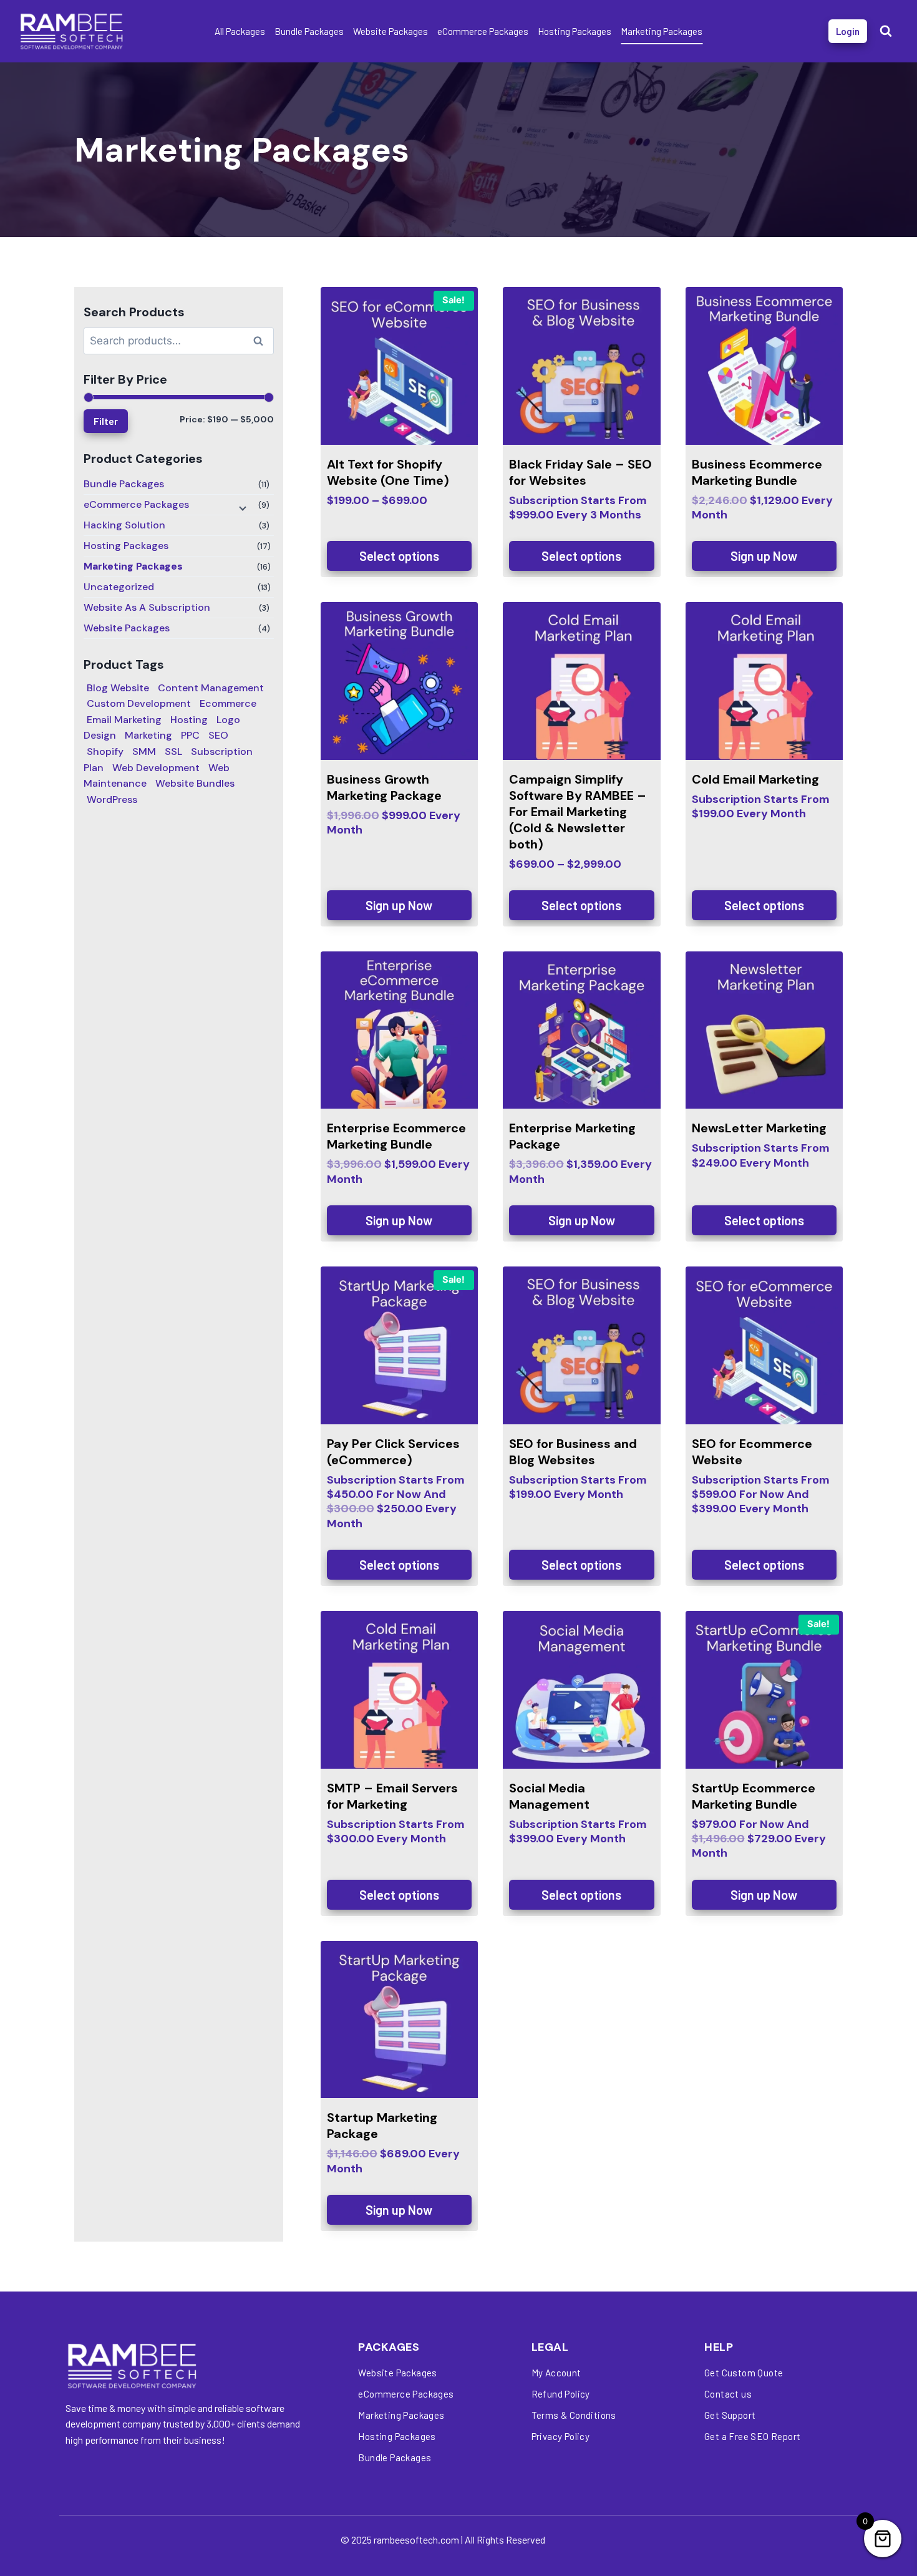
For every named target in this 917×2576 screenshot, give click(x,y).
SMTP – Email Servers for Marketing (392, 1796)
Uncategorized (119, 587)
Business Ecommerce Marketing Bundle (757, 472)
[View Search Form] (886, 31)
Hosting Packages (575, 31)
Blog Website (118, 688)
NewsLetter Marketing (759, 1128)
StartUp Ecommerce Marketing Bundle (754, 1796)
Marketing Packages (662, 31)
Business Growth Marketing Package (384, 787)
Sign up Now (764, 556)
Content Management (211, 688)
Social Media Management (549, 1796)
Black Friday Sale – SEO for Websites (580, 472)
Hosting (189, 720)
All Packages (240, 31)
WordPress (112, 800)
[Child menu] (241, 507)
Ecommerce (228, 703)
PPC (190, 735)
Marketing (148, 735)
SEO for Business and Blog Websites (573, 1452)
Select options (399, 556)
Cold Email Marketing (755, 779)
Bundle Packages (309, 31)
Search (262, 343)
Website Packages (391, 31)
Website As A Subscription (147, 607)
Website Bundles (195, 783)
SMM (144, 751)
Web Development (156, 768)
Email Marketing (124, 720)
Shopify (105, 751)
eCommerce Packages (483, 31)
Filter (106, 421)
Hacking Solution (124, 525)
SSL (173, 751)
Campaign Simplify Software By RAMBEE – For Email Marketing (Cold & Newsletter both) (578, 812)
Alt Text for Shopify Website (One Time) (388, 472)
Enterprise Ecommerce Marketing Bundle (396, 1136)
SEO (218, 735)
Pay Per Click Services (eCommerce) (393, 1452)
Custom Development (139, 703)
